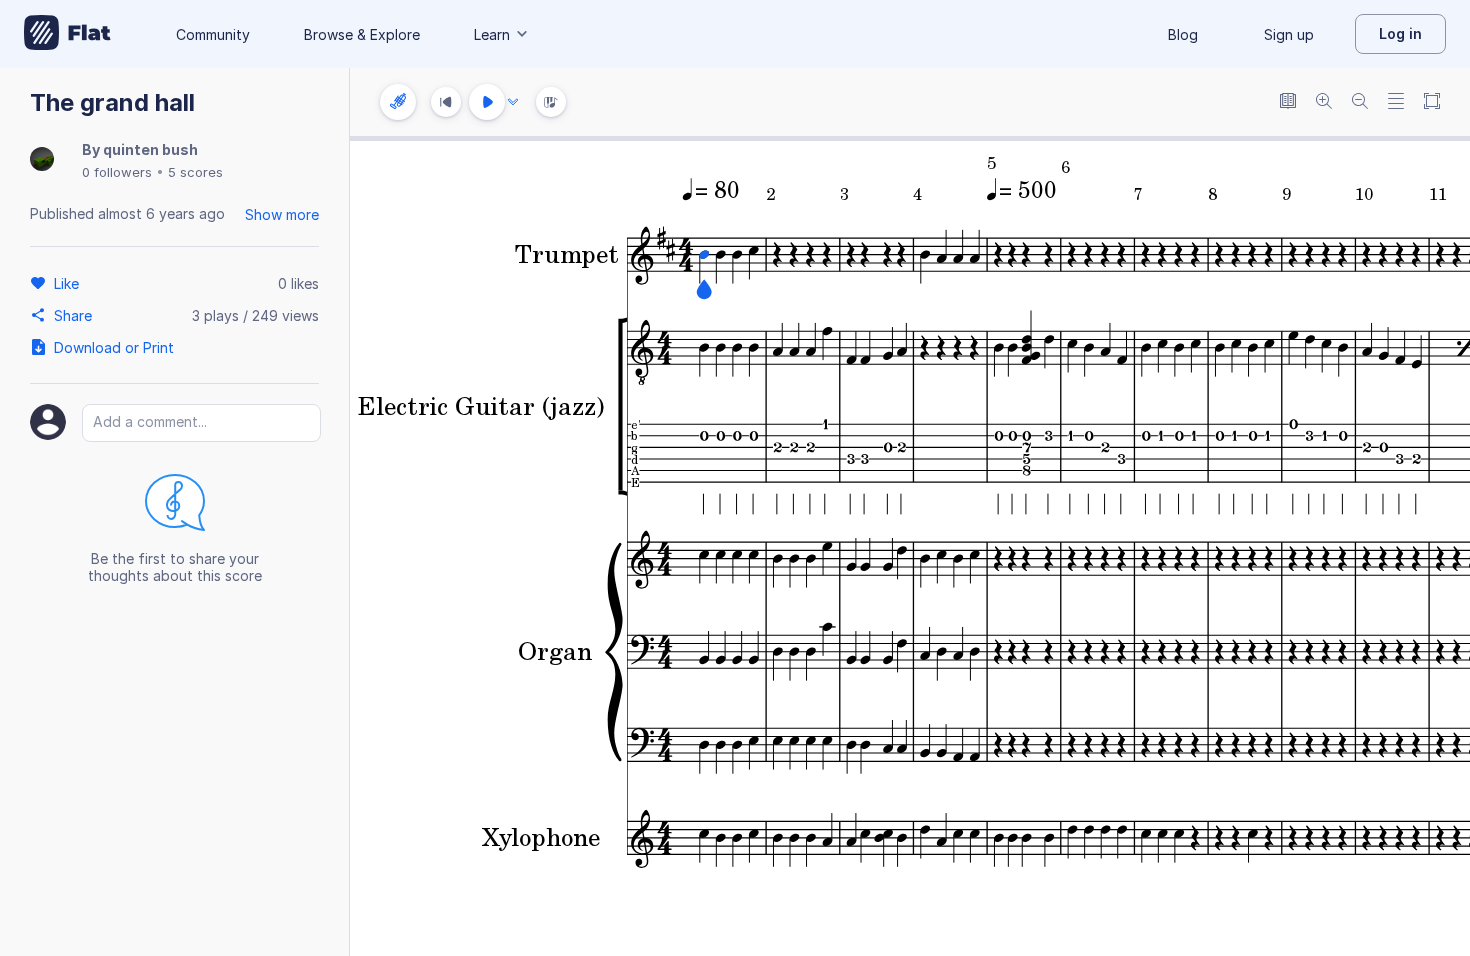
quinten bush (150, 149)
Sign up (1289, 34)
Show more (282, 214)
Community (213, 34)
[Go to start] (446, 102)
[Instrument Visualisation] (551, 102)
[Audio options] (513, 102)
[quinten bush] (42, 160)
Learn (492, 34)
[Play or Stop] (487, 102)
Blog (1183, 34)
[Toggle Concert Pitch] (1288, 102)
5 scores (195, 172)
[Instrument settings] (398, 102)
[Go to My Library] (67, 34)
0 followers (117, 172)
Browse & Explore (362, 34)
